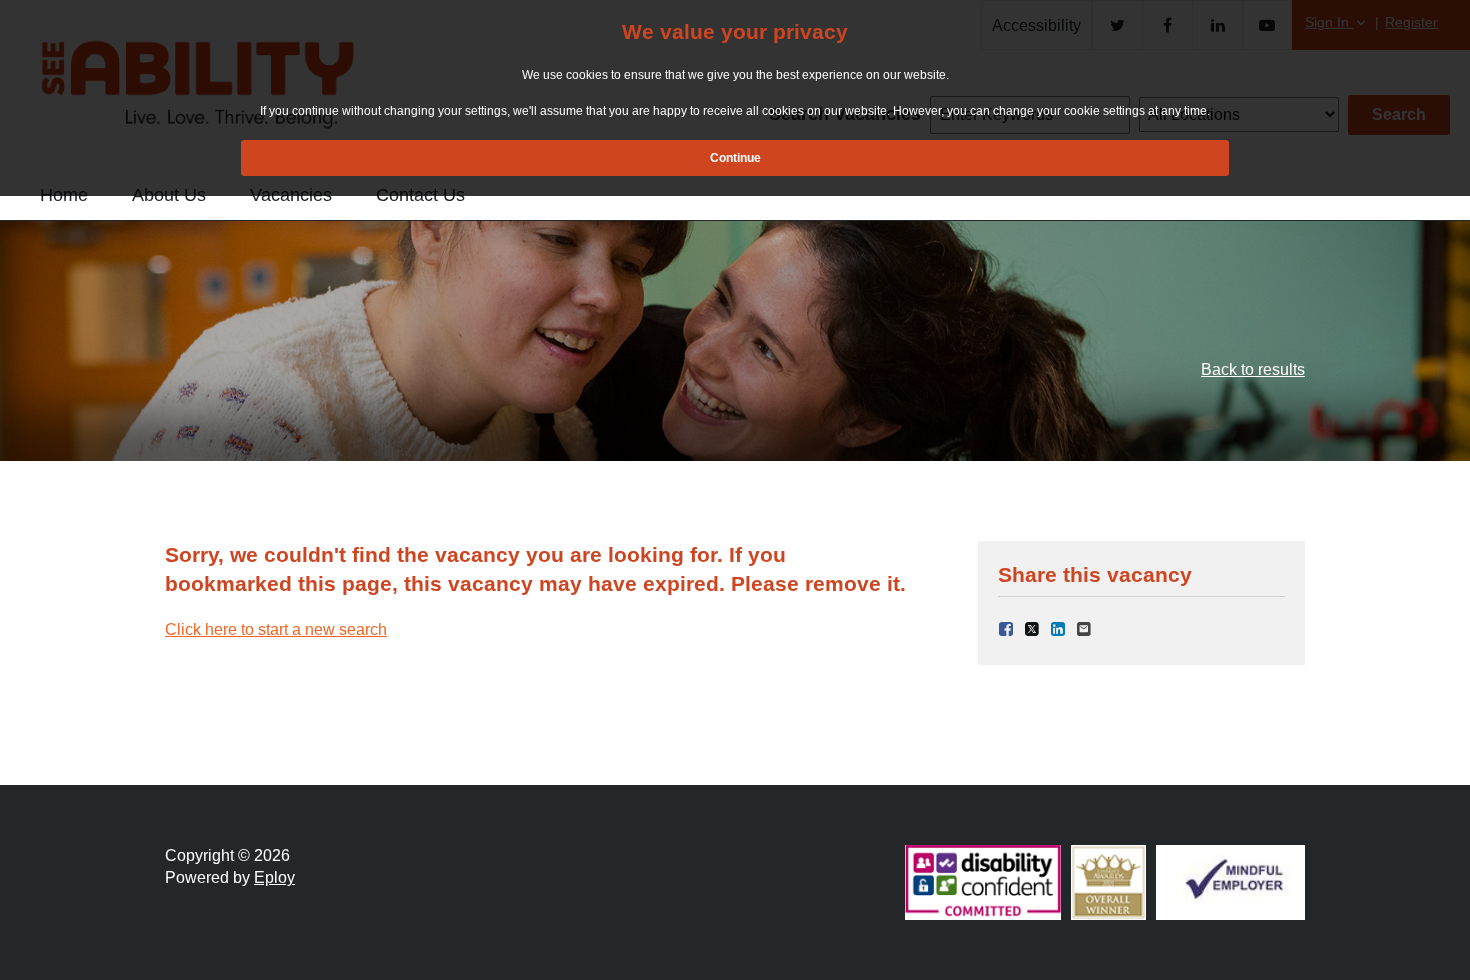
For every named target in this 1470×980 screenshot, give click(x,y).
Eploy (274, 877)
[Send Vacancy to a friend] (1084, 627)
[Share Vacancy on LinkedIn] (1058, 627)
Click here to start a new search (276, 629)
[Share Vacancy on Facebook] (1006, 627)
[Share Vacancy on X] (1032, 627)
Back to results (1253, 369)
